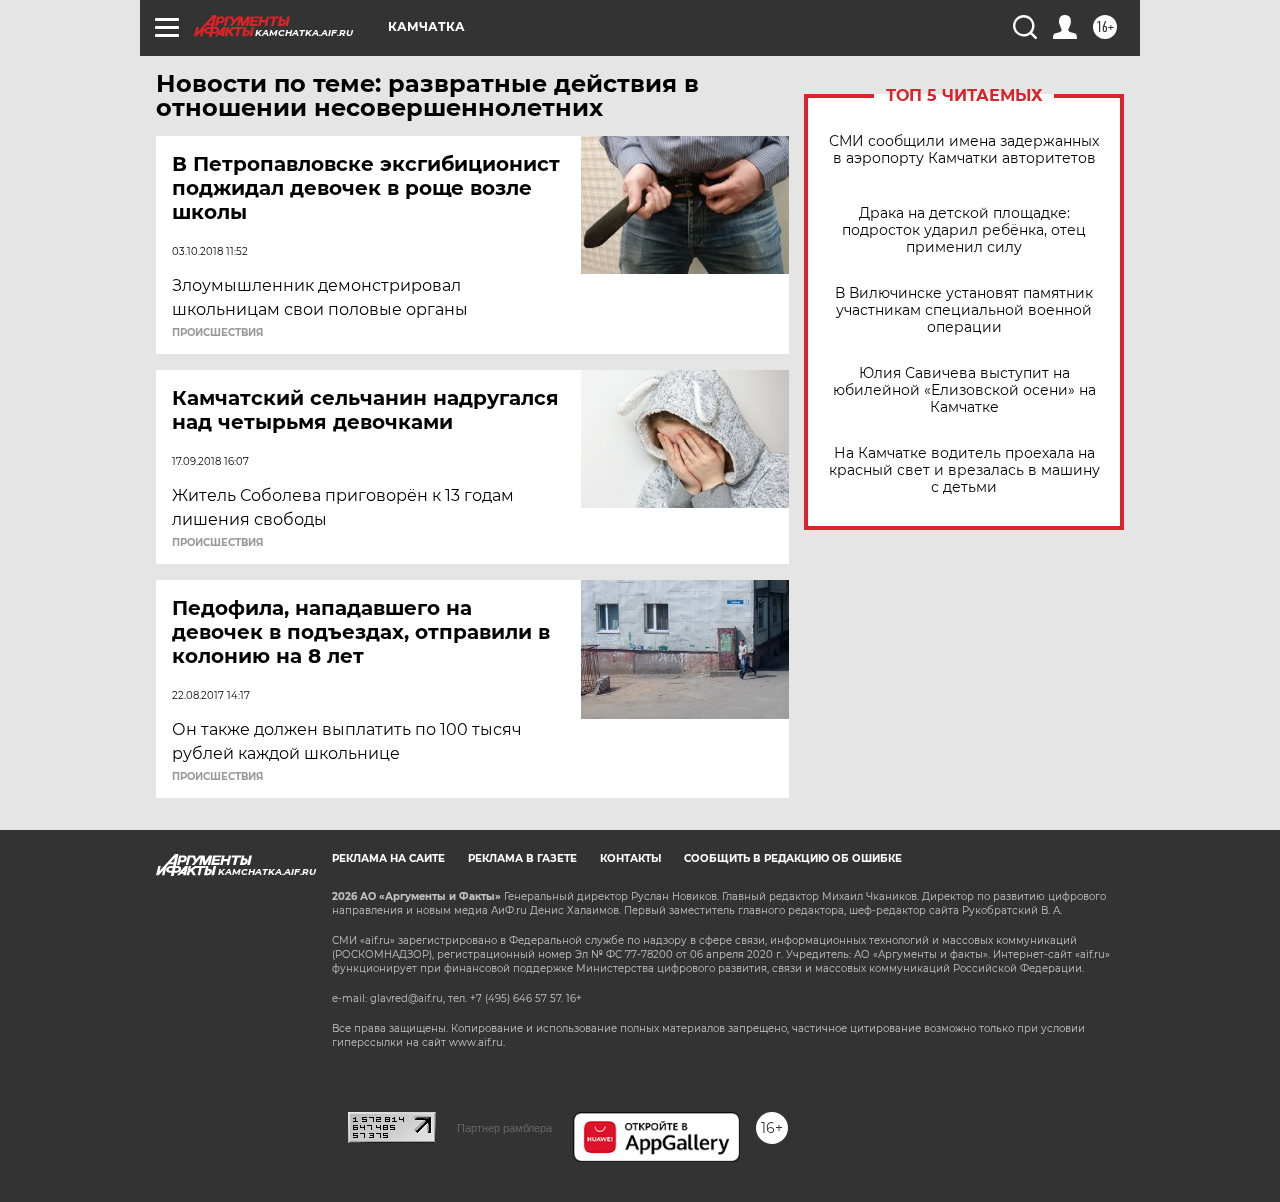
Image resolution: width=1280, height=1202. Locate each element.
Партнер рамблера (504, 1128)
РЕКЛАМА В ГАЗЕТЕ (522, 858)
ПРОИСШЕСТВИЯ (217, 333)
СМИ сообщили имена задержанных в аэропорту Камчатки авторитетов (964, 150)
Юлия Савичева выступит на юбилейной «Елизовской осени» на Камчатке (964, 390)
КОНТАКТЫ (630, 858)
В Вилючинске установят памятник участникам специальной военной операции (964, 310)
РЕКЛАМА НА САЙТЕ (388, 858)
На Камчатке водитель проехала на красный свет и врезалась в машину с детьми (964, 470)
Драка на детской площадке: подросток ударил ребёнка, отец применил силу (964, 230)
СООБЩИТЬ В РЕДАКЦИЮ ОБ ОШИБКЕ (793, 858)
